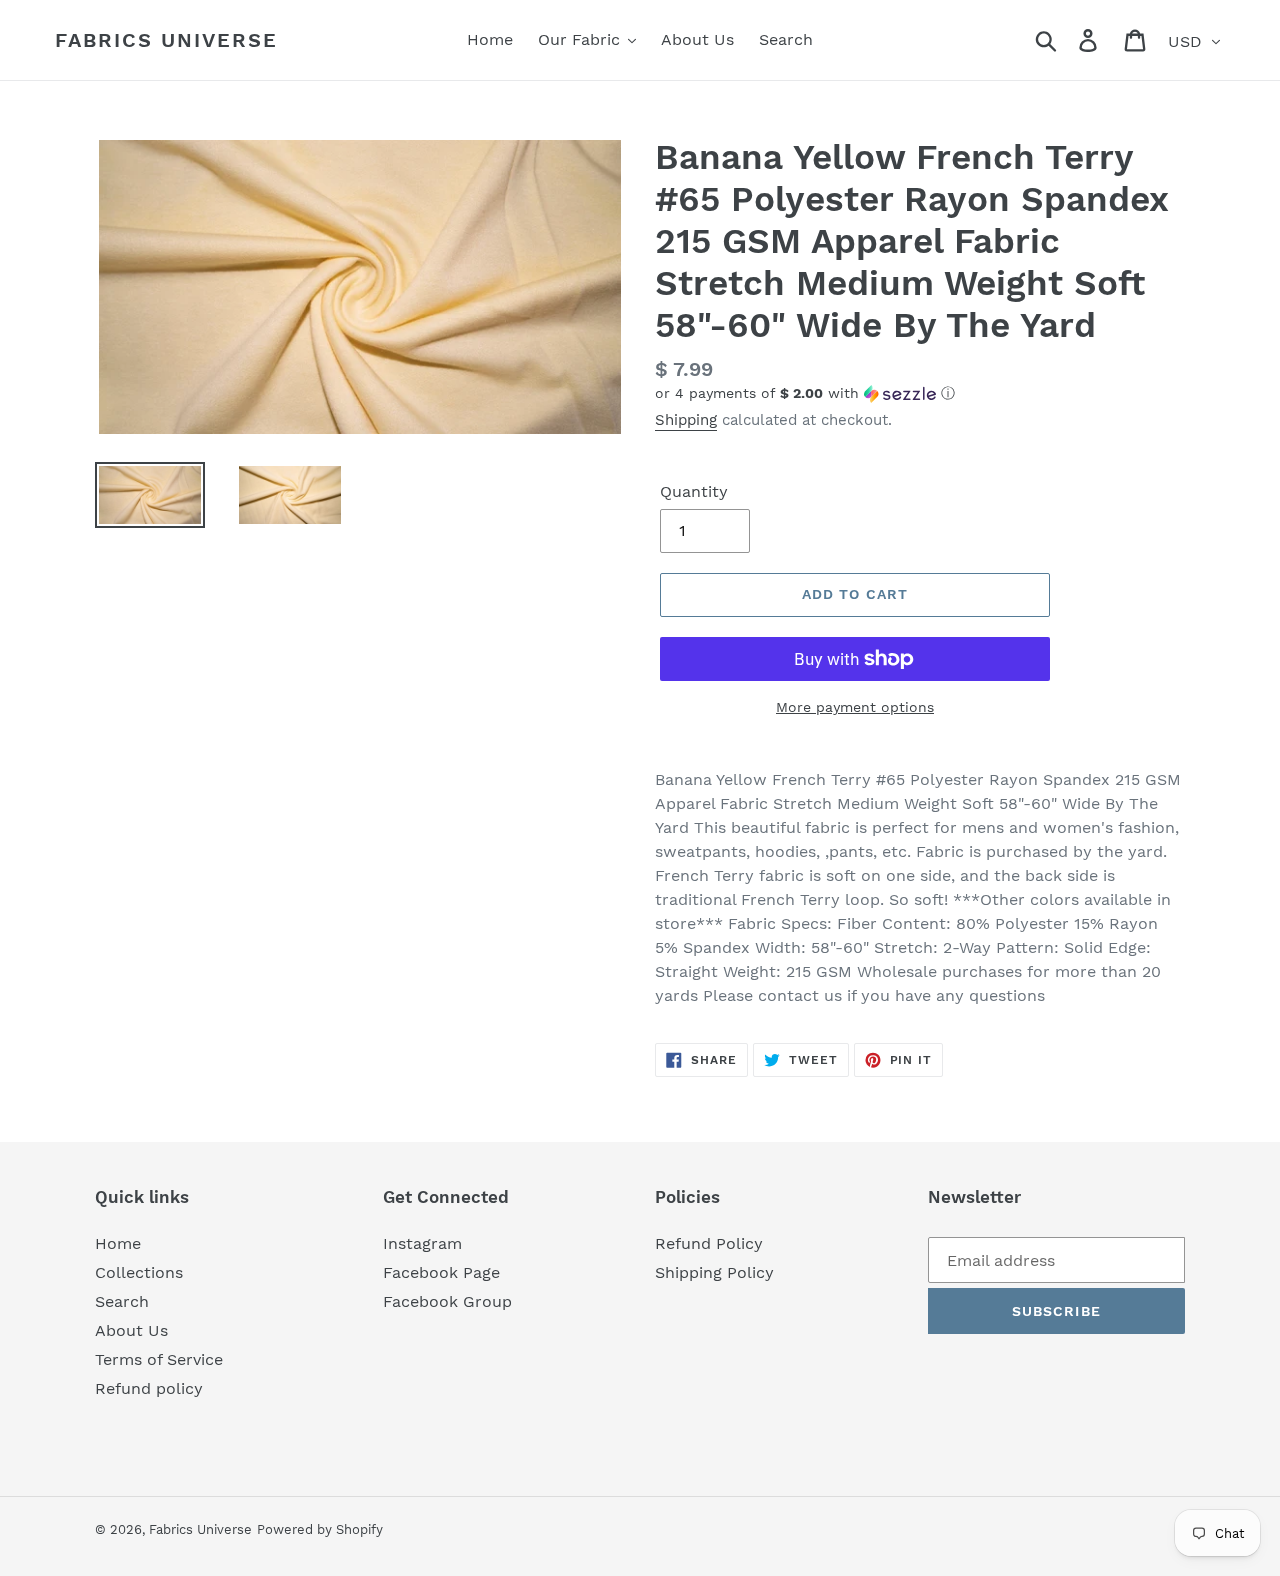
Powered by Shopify (320, 1529)
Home (118, 1243)
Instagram (422, 1243)
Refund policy (149, 1388)
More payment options (855, 707)
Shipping (686, 420)
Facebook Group (447, 1301)
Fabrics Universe (166, 40)
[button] (920, 393)
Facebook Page (441, 1272)
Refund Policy (709, 1243)
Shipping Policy (714, 1272)
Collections (139, 1272)
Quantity (694, 491)
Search (122, 1301)
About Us (131, 1330)
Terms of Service (159, 1359)
